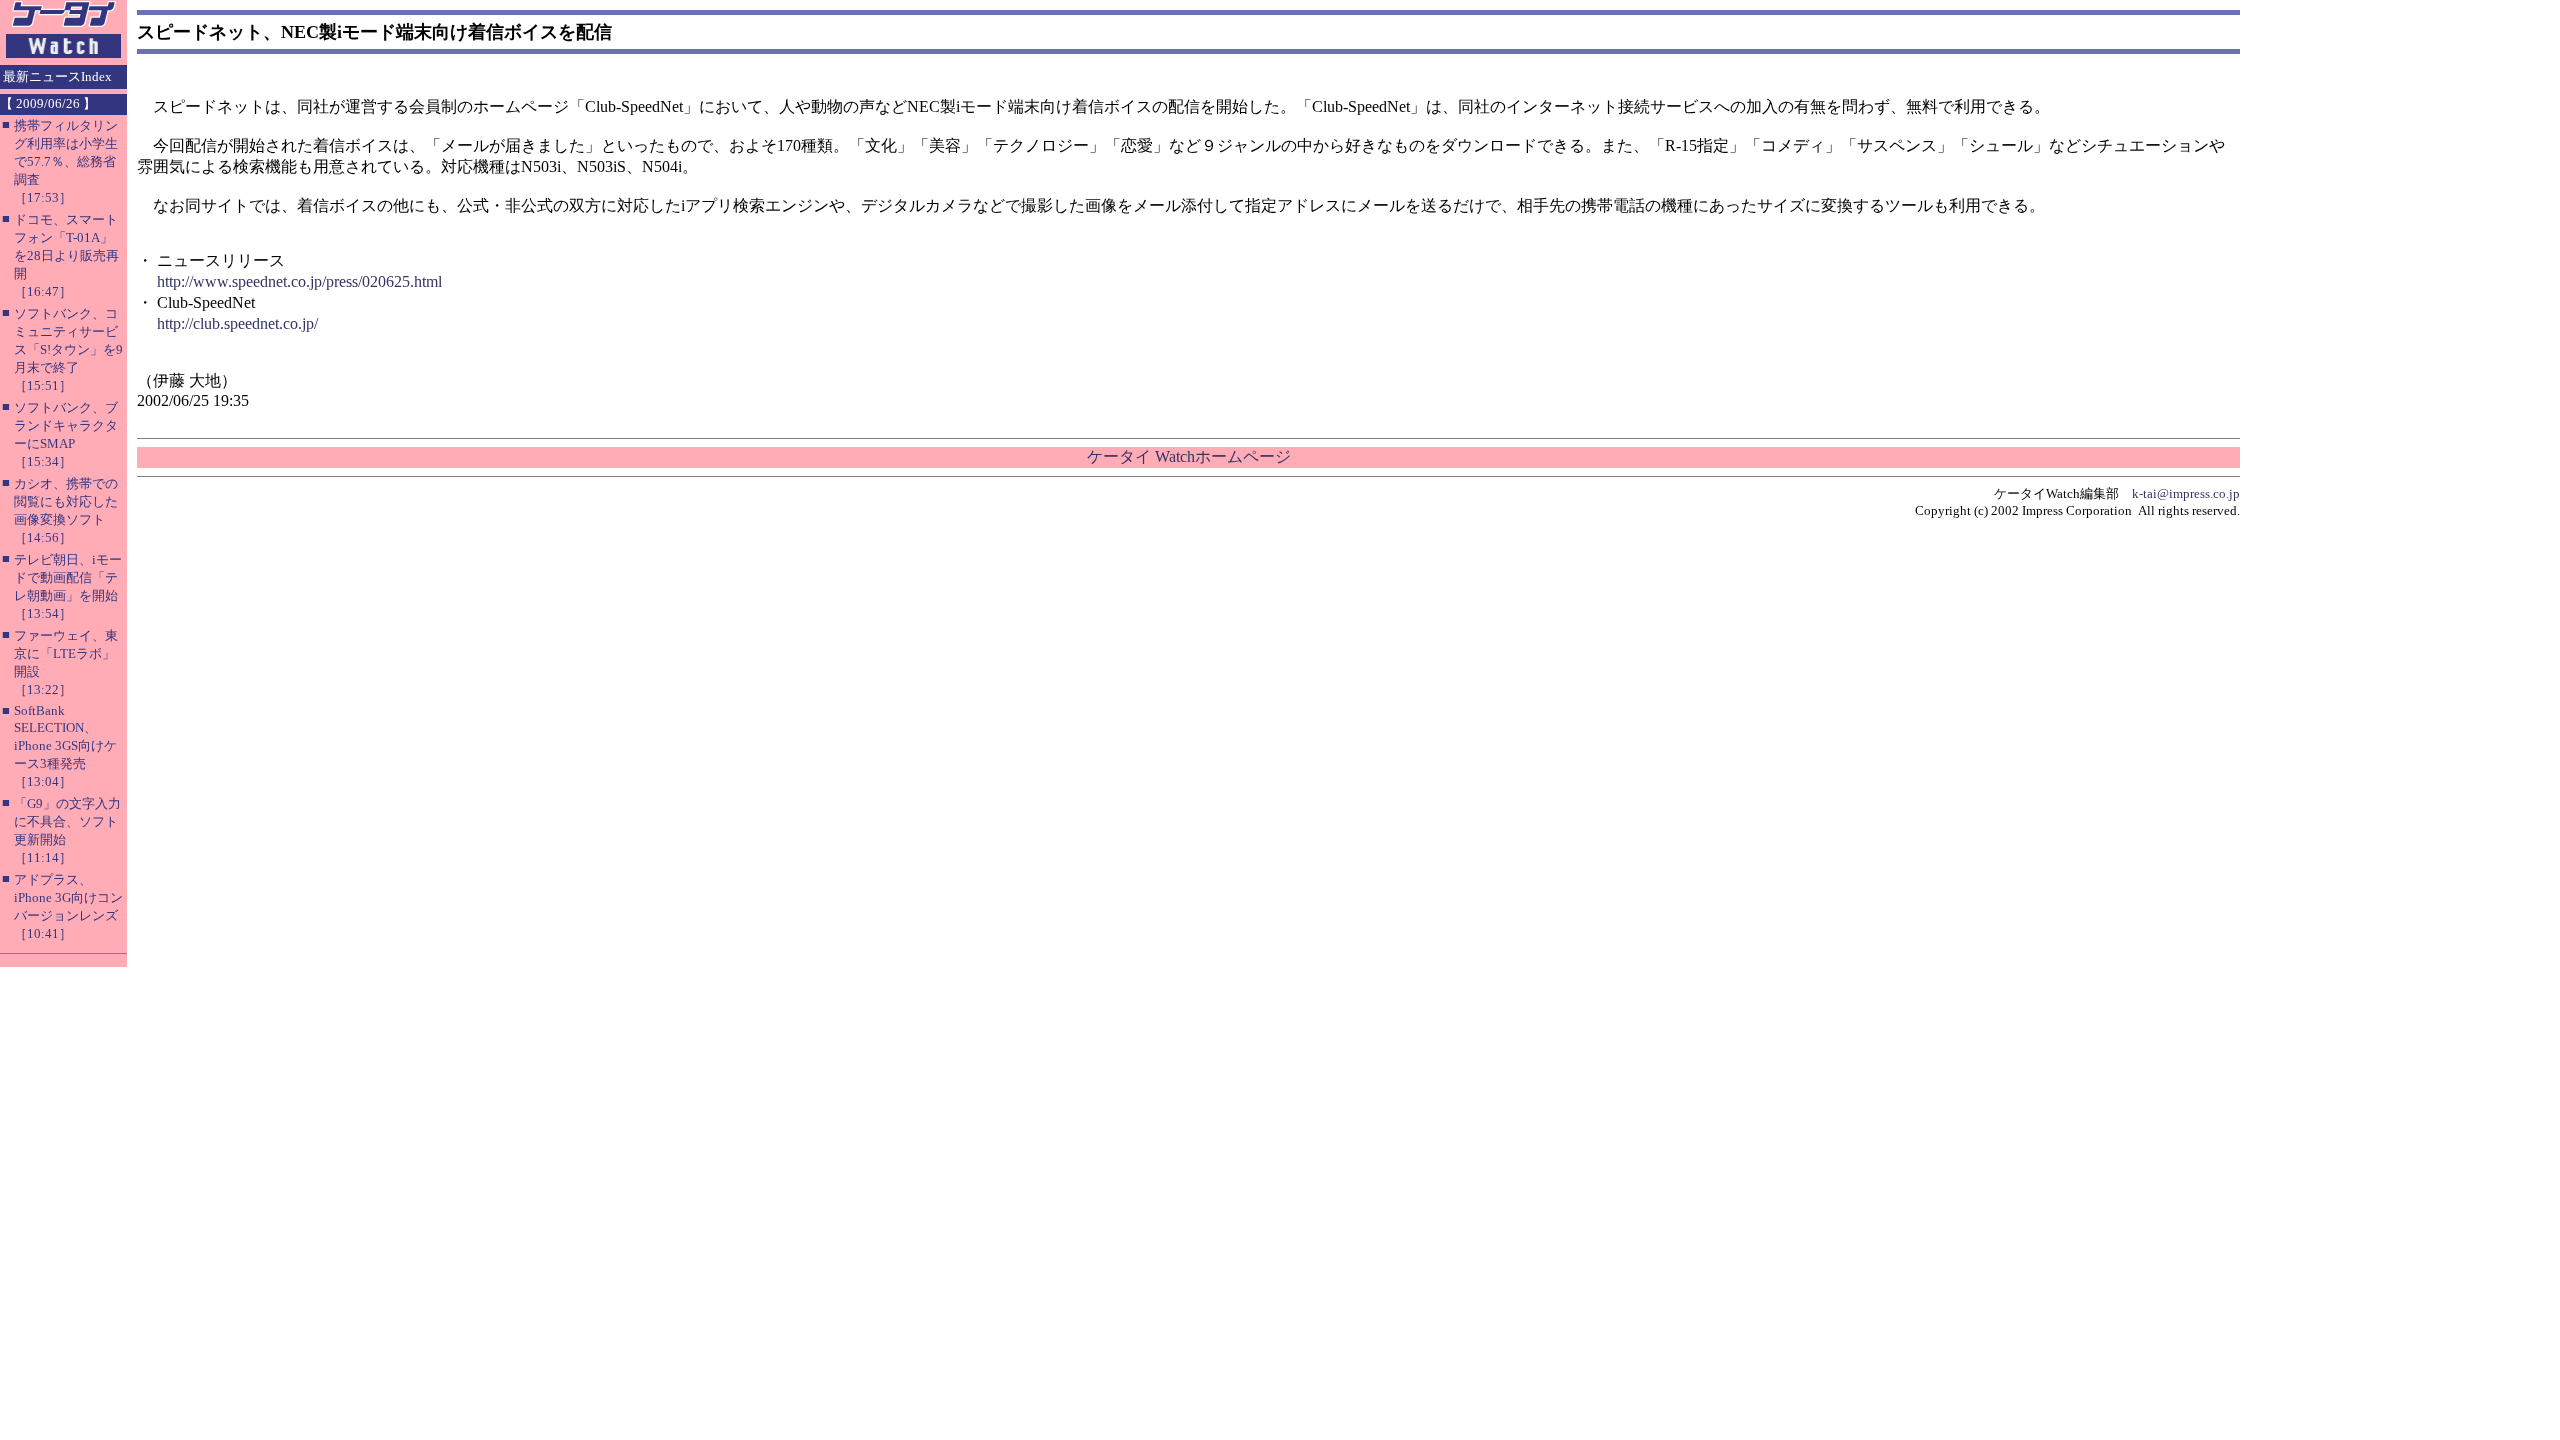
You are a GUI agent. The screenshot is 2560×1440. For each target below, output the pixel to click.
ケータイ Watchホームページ (1189, 456)
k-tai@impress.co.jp (2186, 493)
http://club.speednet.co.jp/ (237, 323)
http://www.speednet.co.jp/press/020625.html (299, 281)
